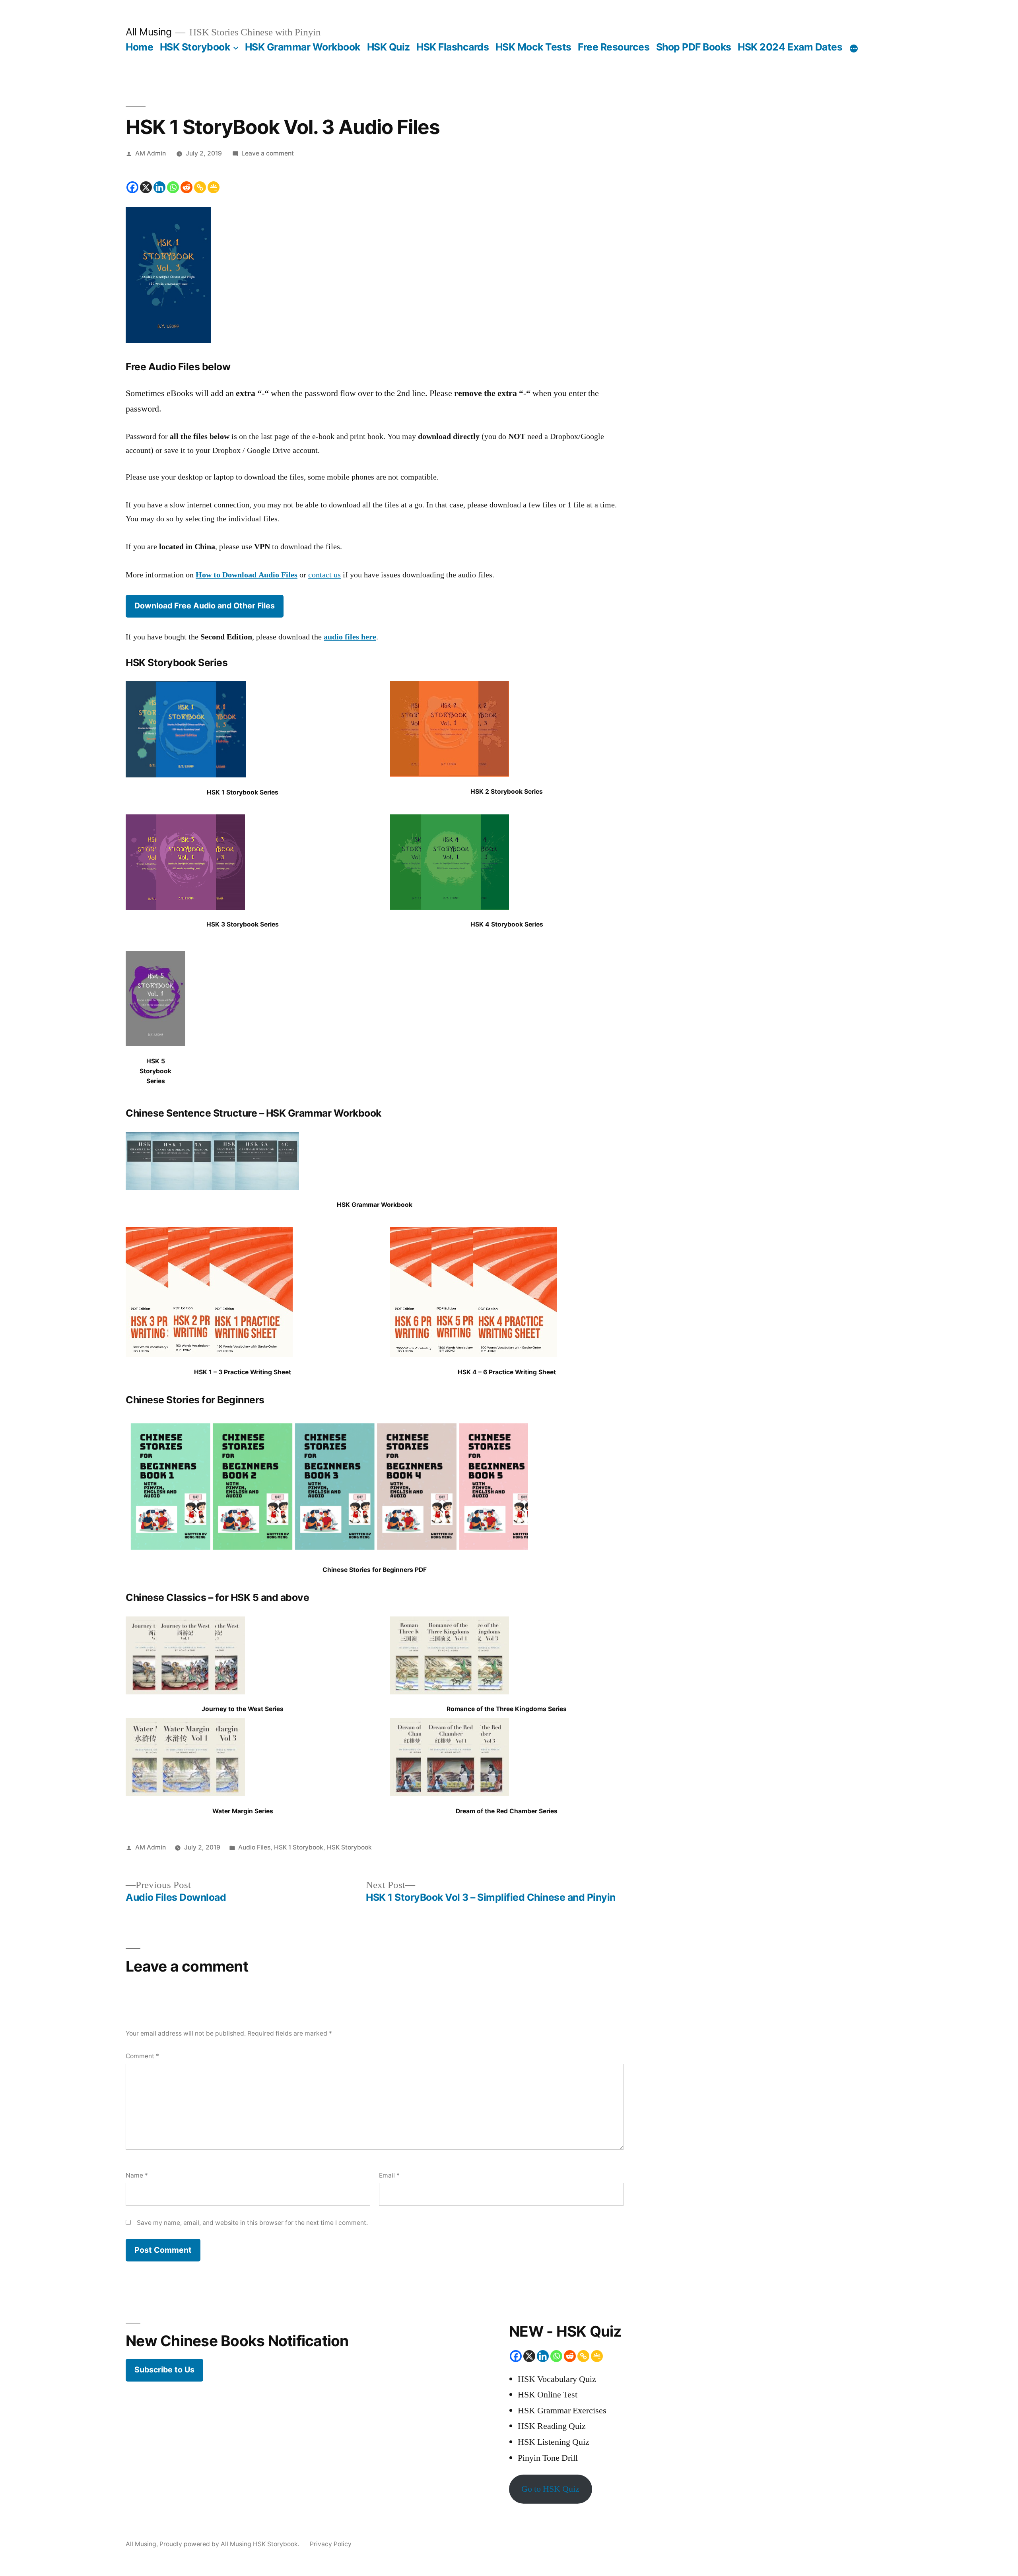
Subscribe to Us (164, 2370)
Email (389, 2175)
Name (137, 2175)
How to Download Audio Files (247, 575)
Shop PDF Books (694, 47)
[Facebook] (132, 187)
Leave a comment (268, 153)
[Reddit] (187, 187)
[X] (146, 187)
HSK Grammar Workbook (303, 47)
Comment (142, 2056)
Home (139, 47)
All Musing (149, 32)
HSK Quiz (389, 47)
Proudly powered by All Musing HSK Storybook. (230, 2544)
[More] (854, 49)
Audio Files (254, 1847)
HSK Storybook (195, 47)
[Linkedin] (159, 187)
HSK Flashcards (453, 47)
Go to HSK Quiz (550, 2489)
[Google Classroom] (214, 187)
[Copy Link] (200, 187)
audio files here (350, 637)
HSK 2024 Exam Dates (790, 47)
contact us (324, 575)
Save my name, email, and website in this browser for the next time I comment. (252, 2223)
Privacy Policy (331, 2544)
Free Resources (614, 47)
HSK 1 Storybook (299, 1847)
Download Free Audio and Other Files (205, 606)
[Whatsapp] (173, 187)
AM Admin (151, 153)
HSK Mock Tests (533, 47)
